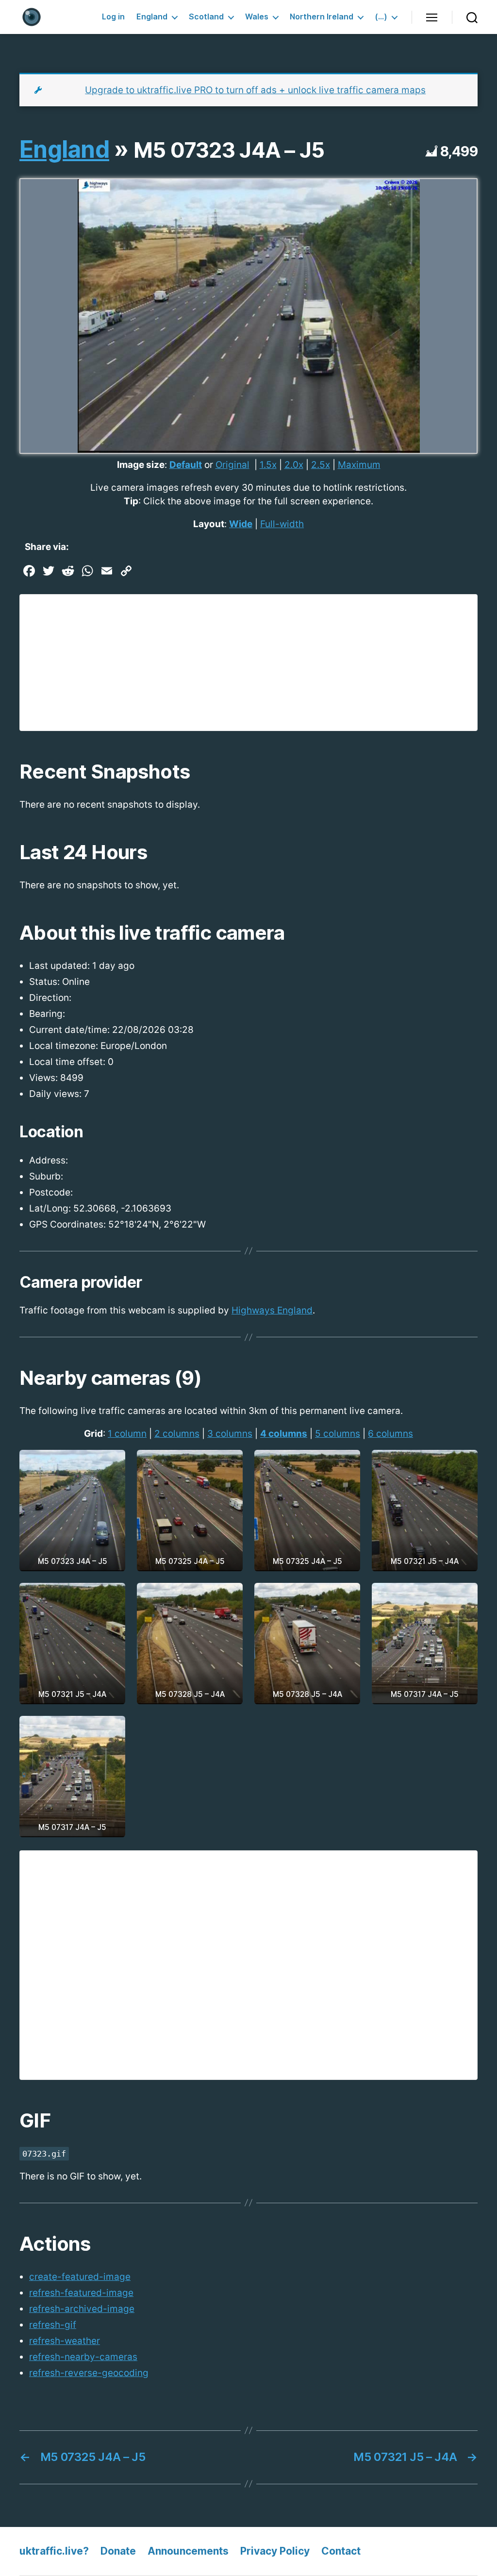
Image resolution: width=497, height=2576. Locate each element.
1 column (127, 1434)
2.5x (321, 465)
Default (186, 465)
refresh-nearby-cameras (83, 2357)
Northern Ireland (322, 17)
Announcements (188, 2551)
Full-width (282, 524)
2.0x (294, 465)
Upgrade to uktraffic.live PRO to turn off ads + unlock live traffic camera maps (255, 90)
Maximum (359, 465)
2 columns (177, 1434)
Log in (113, 17)
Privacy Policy (275, 2551)
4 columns (284, 1434)
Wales (257, 17)
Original (232, 465)
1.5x (268, 465)
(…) (381, 17)
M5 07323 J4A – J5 (229, 150)
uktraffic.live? (54, 2551)
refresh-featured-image (81, 2293)
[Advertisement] (248, 663)
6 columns (390, 1434)
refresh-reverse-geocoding (89, 2373)
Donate (118, 2551)
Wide (241, 524)
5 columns (338, 1434)
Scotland (206, 17)
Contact (341, 2551)
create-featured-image (80, 2277)
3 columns (230, 1434)
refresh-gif (53, 2325)
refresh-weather (65, 2341)
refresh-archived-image (82, 2309)
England (152, 17)
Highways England (272, 1310)
